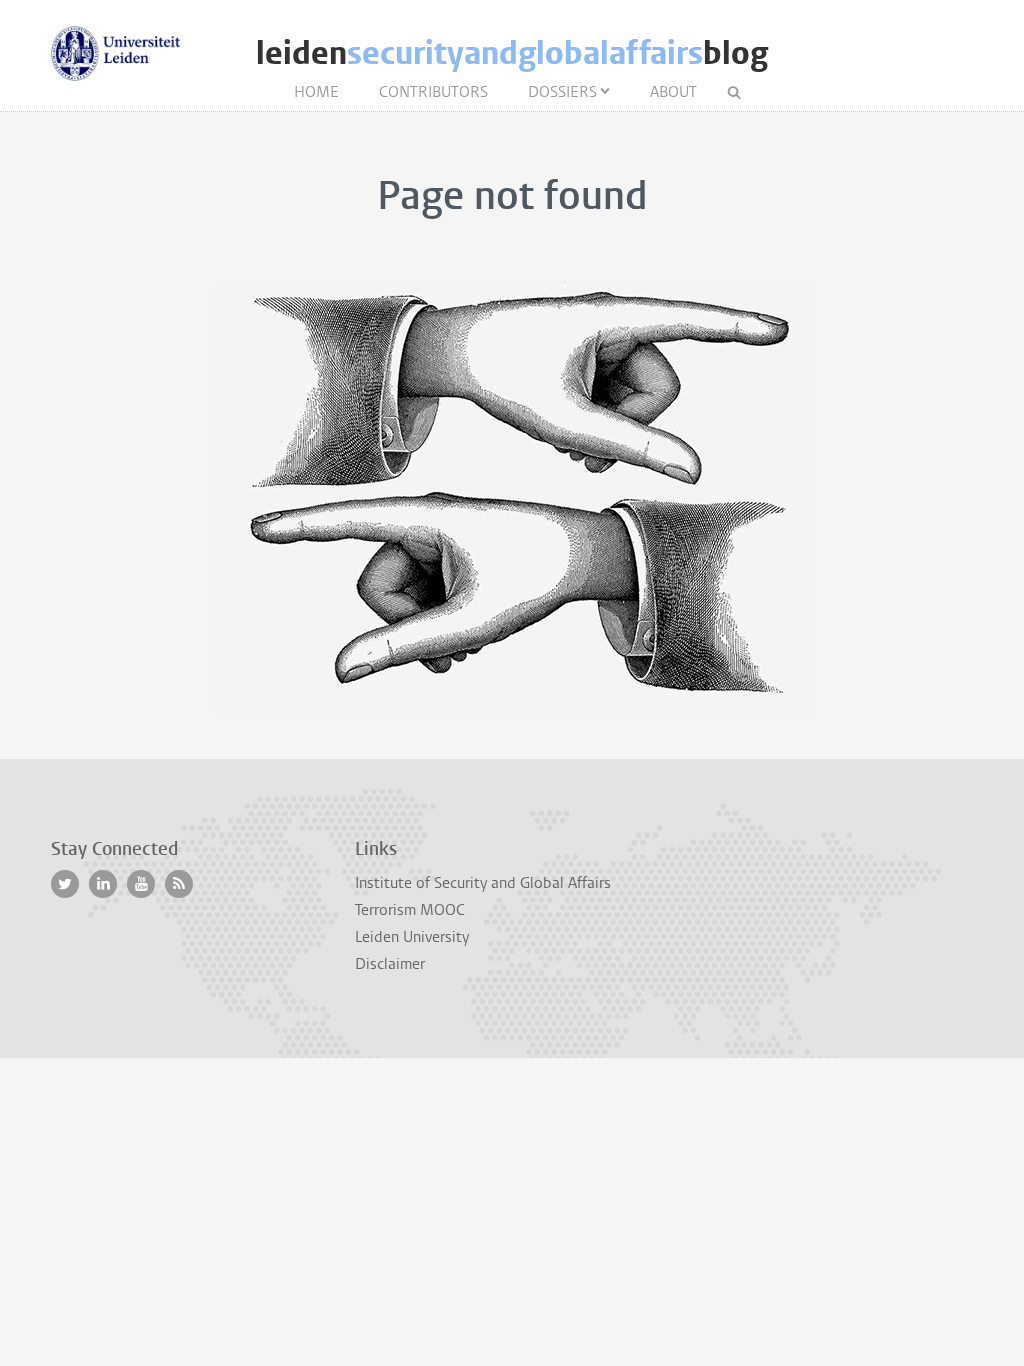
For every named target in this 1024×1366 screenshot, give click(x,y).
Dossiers (562, 92)
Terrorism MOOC (410, 910)
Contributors (433, 92)
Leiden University (412, 937)
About (673, 92)
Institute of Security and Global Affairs (483, 883)
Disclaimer (390, 964)
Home (316, 92)
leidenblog (512, 53)
